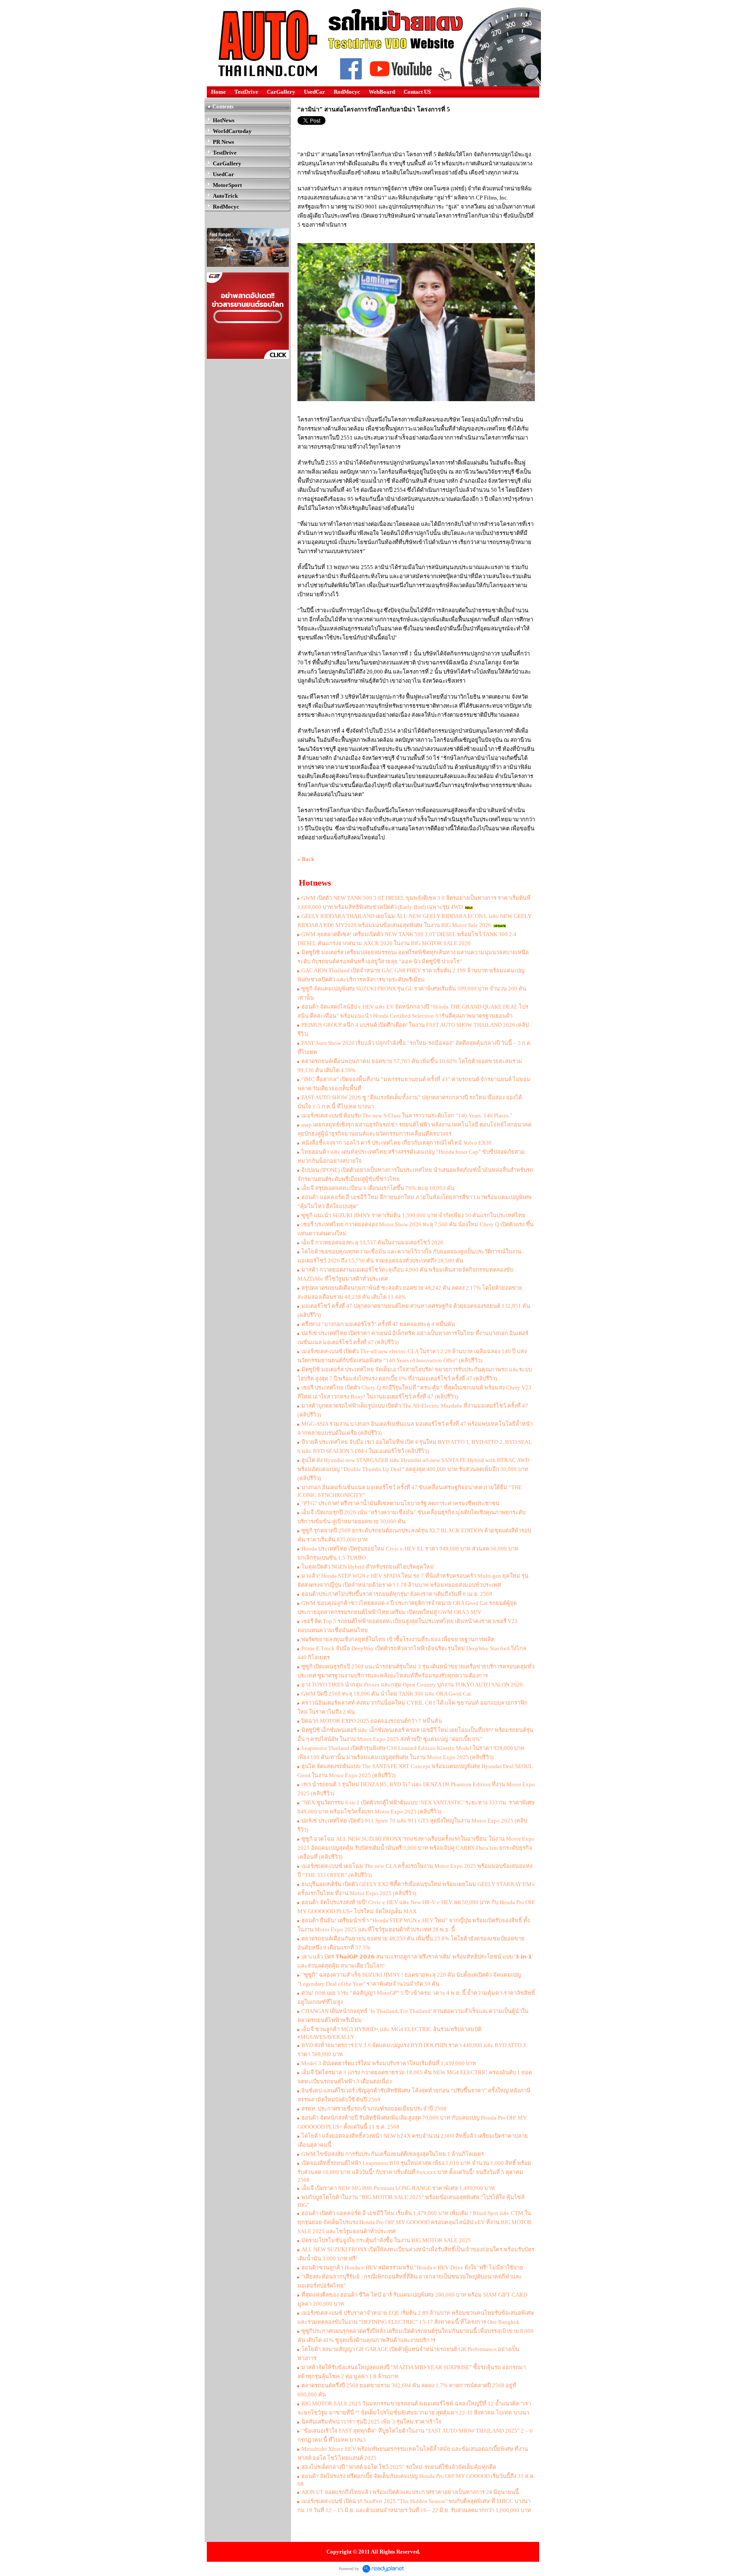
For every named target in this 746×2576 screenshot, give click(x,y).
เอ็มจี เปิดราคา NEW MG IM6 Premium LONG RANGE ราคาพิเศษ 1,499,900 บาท (399, 2188)
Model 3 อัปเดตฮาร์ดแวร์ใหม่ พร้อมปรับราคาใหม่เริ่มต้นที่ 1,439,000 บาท (389, 2063)
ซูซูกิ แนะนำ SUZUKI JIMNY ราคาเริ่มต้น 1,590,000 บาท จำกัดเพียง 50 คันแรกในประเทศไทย (413, 1215)
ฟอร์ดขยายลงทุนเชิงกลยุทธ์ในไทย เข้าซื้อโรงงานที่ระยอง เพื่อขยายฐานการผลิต (398, 1639)
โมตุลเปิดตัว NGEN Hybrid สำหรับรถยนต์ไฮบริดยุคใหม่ (368, 1567)
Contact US (417, 92)
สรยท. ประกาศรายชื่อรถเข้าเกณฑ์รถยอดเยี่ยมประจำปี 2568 (374, 2109)
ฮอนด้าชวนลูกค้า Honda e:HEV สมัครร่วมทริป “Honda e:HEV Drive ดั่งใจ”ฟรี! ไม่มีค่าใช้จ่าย (412, 2267)
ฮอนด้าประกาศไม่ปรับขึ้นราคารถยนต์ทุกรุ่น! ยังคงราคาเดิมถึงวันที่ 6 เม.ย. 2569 (397, 1594)
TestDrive (246, 92)
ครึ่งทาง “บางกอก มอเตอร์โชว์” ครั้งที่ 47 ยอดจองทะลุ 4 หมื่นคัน (378, 1324)
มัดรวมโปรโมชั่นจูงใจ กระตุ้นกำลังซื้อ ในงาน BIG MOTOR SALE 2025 (386, 2240)
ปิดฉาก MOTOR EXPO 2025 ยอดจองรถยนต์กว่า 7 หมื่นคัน (372, 1721)
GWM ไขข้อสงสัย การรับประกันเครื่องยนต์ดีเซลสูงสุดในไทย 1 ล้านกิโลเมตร (393, 2154)
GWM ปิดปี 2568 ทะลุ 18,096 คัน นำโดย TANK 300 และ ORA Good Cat (386, 1694)
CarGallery (281, 92)
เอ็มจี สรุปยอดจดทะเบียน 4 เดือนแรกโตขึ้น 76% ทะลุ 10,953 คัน (378, 1188)
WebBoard (382, 92)
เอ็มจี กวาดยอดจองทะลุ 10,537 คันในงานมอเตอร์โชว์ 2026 (372, 1242)
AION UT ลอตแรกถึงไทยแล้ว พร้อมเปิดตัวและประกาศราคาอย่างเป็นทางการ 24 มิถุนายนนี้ (410, 2492)
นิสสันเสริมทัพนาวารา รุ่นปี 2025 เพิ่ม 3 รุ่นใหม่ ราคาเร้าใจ (371, 2422)
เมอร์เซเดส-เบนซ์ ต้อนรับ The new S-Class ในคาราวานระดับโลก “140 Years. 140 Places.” (407, 1116)
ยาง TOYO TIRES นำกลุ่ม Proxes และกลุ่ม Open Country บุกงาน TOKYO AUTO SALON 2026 (412, 1685)
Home (218, 92)
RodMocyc (347, 92)
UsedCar (315, 92)
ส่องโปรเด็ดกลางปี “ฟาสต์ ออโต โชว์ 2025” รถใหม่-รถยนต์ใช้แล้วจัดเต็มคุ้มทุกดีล (399, 2467)
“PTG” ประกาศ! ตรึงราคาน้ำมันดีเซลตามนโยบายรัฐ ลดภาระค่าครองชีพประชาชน (400, 1503)
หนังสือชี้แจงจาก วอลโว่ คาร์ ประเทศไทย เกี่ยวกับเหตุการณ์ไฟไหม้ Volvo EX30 (397, 1143)
